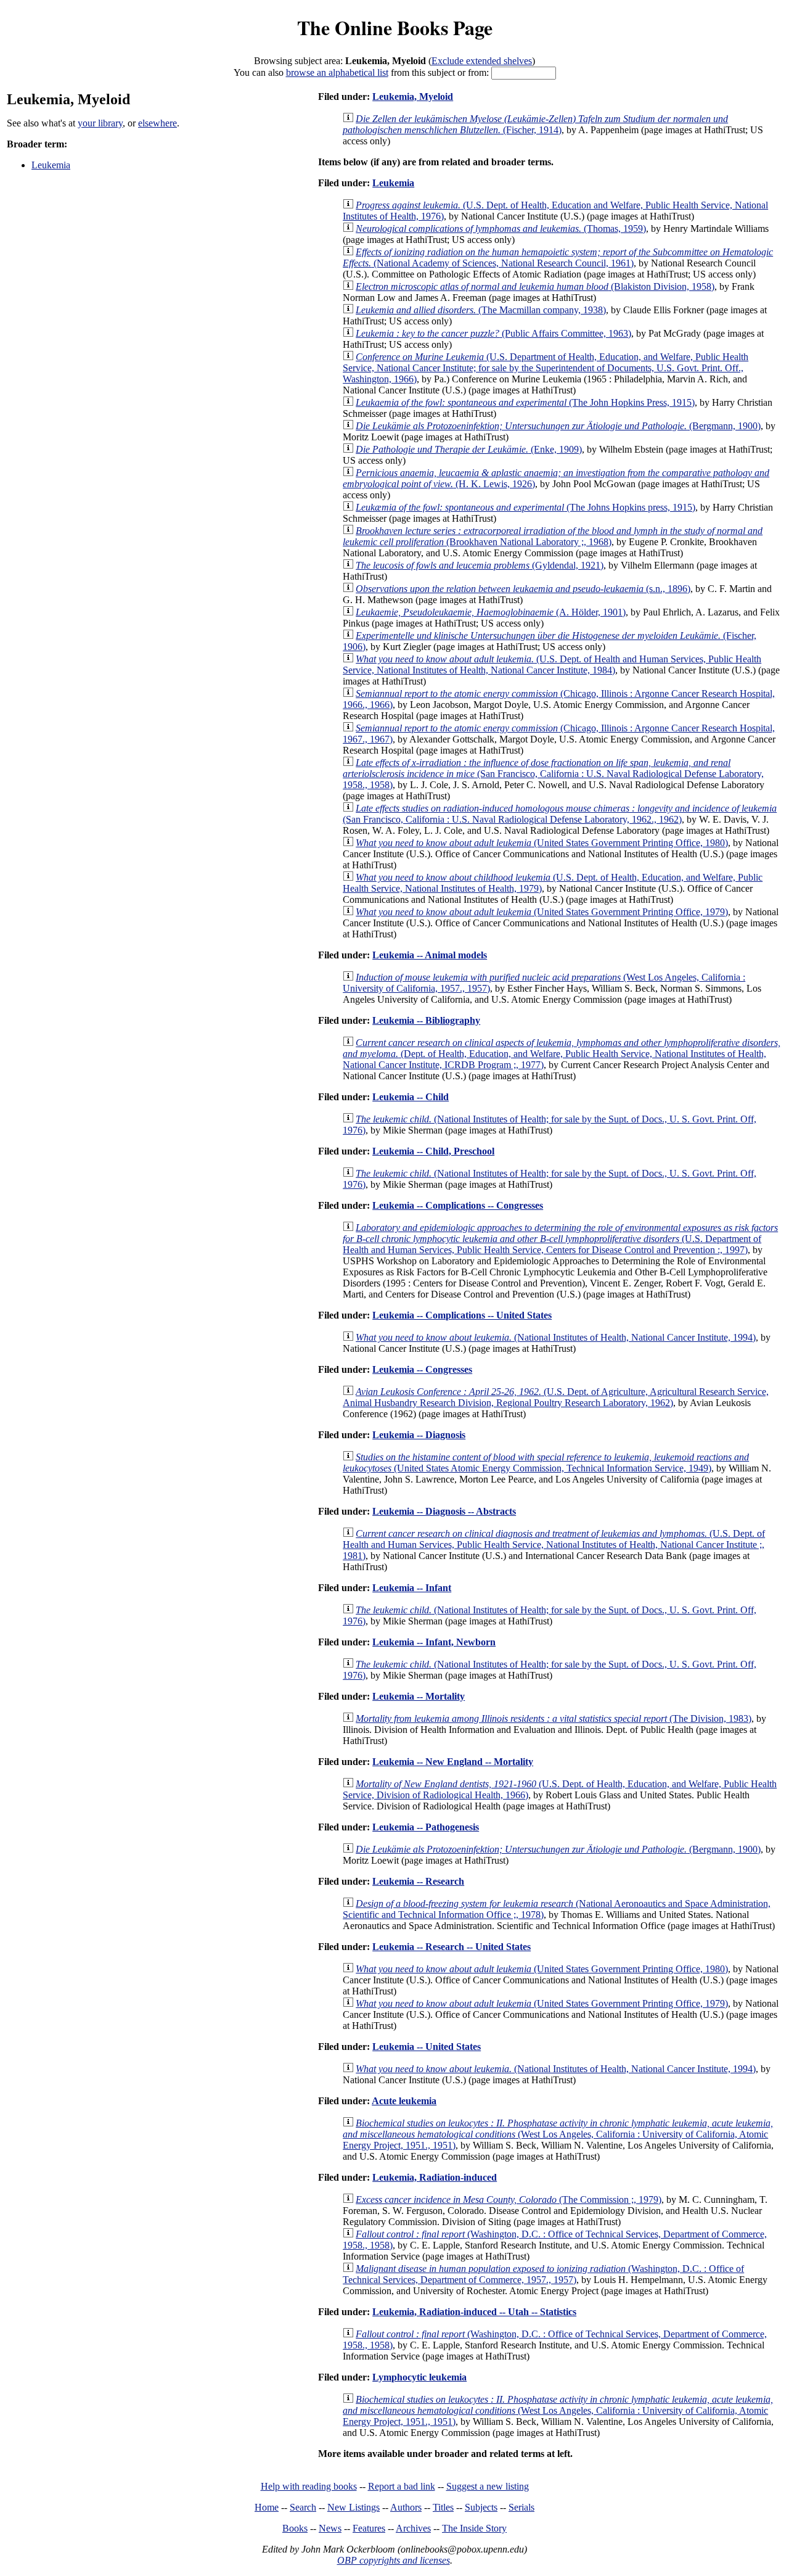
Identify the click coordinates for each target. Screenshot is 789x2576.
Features (369, 2528)
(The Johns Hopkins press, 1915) (525, 507)
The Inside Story (474, 2528)
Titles (443, 2507)
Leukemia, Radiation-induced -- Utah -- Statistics (474, 2312)
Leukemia (51, 165)
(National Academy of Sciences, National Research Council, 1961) (558, 257)
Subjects (481, 2507)
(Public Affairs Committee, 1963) (493, 333)
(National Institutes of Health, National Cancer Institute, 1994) (556, 1337)
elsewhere (157, 123)
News (330, 2528)
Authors (406, 2507)
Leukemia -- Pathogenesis (426, 1827)
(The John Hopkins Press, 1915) (525, 402)
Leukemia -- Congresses (422, 1369)
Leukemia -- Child (411, 1097)
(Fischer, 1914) (535, 124)
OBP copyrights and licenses (394, 2560)
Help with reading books (309, 2486)
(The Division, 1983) (554, 1718)
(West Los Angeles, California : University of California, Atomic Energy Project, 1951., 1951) (558, 2134)
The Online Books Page (395, 27)
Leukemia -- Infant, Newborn (434, 1642)
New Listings (354, 2507)
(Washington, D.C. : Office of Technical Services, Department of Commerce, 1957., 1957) (543, 2274)
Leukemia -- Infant (412, 1588)
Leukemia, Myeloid (413, 97)
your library (100, 123)
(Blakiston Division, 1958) (535, 286)
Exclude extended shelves (482, 61)
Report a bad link (402, 2486)
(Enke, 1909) (469, 449)
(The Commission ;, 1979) (509, 2199)
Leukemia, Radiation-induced (435, 2177)
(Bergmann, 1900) (558, 426)
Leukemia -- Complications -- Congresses (458, 1205)
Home (267, 2507)
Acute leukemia (404, 2101)
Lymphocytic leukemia (419, 2377)
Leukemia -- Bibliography (426, 1020)
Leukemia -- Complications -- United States (462, 1315)
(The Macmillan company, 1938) (481, 310)
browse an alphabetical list (337, 72)
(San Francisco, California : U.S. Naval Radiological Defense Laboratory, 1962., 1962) (560, 814)
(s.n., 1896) (523, 589)
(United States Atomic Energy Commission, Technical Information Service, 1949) (546, 1463)
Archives (413, 2528)
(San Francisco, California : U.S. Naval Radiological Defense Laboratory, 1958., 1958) (553, 774)
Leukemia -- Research (418, 1881)
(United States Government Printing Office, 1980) (542, 843)
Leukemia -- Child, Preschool (433, 1151)
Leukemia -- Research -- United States (452, 1947)
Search (303, 2507)
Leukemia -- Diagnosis (419, 1435)
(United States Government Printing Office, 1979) (542, 912)
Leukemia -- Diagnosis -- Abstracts (444, 1511)
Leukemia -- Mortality (419, 1696)
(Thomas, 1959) (501, 228)
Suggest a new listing (488, 2486)
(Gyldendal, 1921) (480, 565)
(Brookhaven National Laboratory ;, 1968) (553, 536)
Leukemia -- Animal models (430, 955)
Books (295, 2528)
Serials (521, 2507)
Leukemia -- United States (427, 2047)
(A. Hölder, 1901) (491, 612)
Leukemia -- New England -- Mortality (453, 1762)
